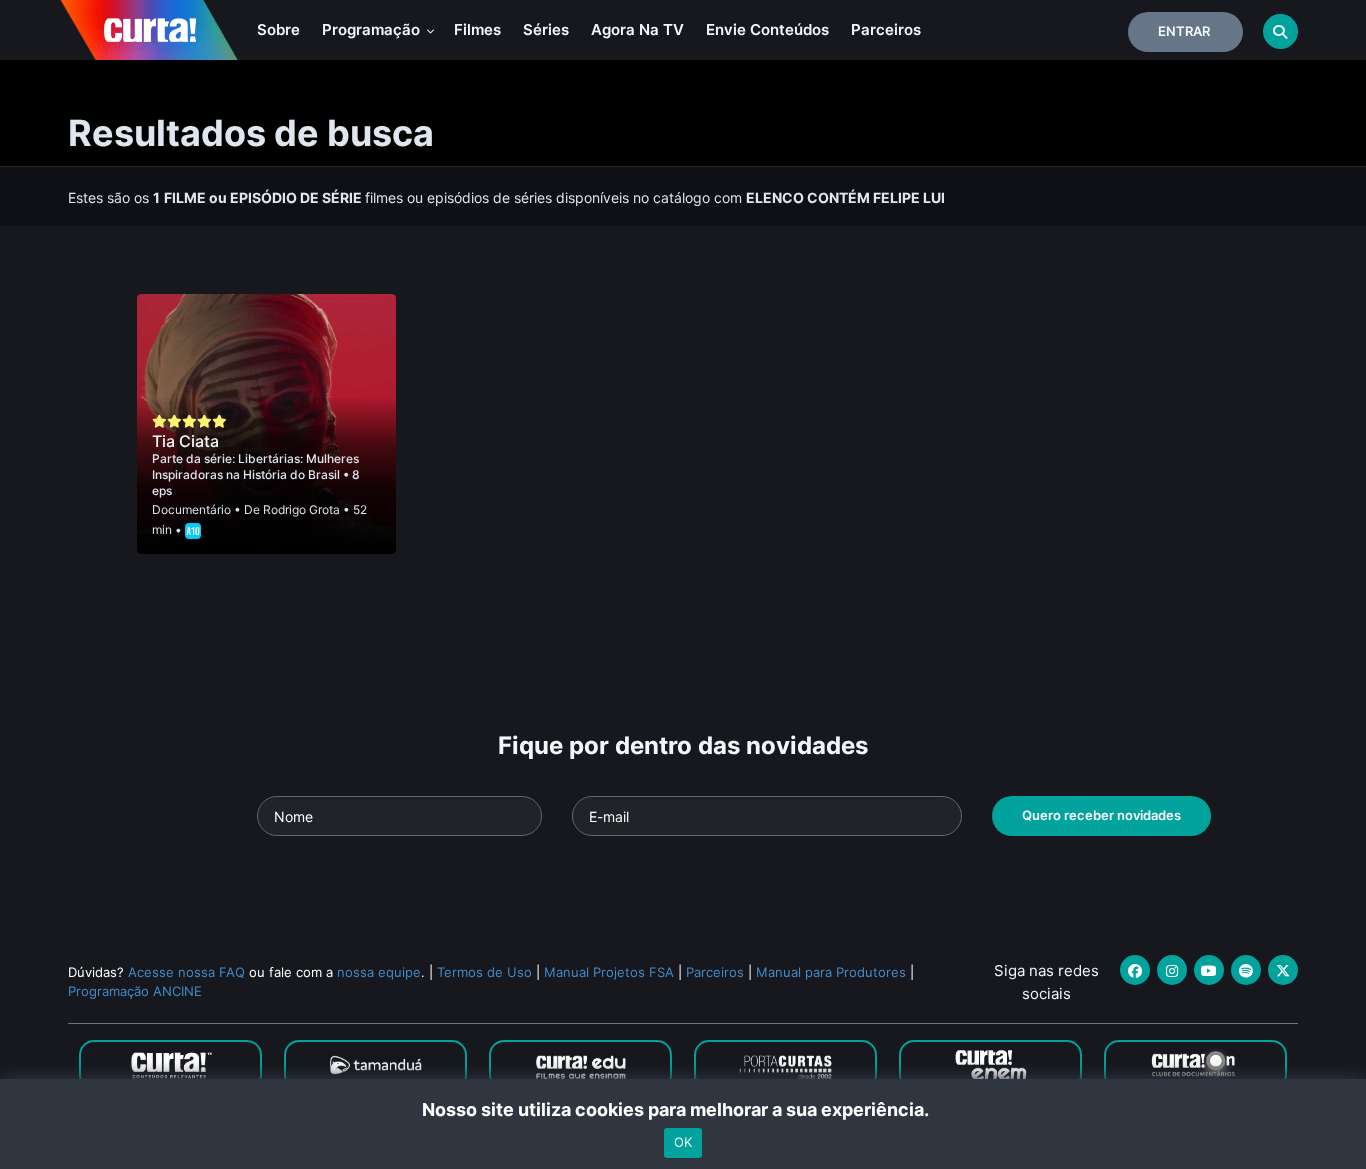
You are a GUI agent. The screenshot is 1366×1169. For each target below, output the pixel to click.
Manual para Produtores (831, 972)
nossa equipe (379, 972)
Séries (546, 29)
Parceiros (886, 29)
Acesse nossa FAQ (186, 972)
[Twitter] (1283, 970)
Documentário (191, 509)
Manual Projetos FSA (609, 972)
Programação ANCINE (135, 991)
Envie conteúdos (767, 29)
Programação (373, 29)
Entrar (1184, 31)
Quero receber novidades (1101, 815)
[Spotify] (1246, 970)
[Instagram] (1172, 970)
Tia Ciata (185, 441)
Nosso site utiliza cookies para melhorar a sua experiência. (683, 1109)
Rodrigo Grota (301, 509)
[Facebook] (1135, 970)
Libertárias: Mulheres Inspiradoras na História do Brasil (255, 466)
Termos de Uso (484, 972)
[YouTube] (1209, 970)
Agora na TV (637, 29)
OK (683, 1142)
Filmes (477, 29)
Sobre (278, 29)
